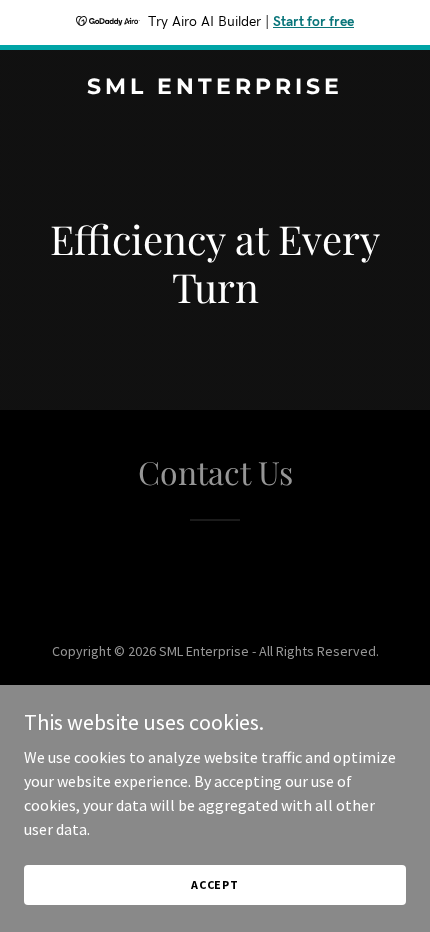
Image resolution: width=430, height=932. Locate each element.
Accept (215, 884)
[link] (215, 88)
